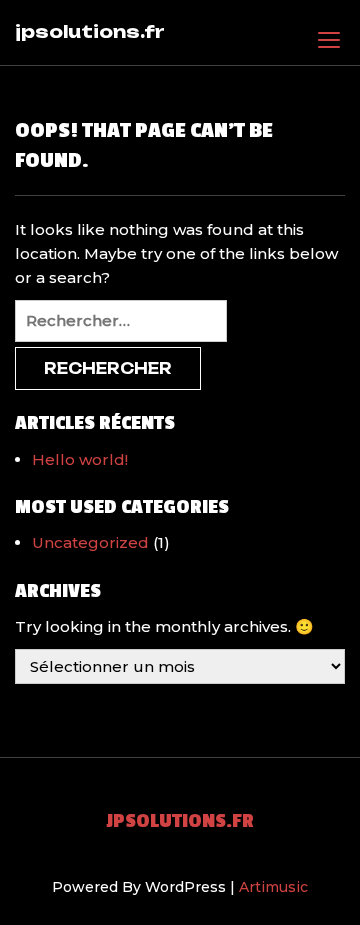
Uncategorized (90, 542)
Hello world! (80, 459)
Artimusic (273, 887)
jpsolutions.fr (90, 31)
